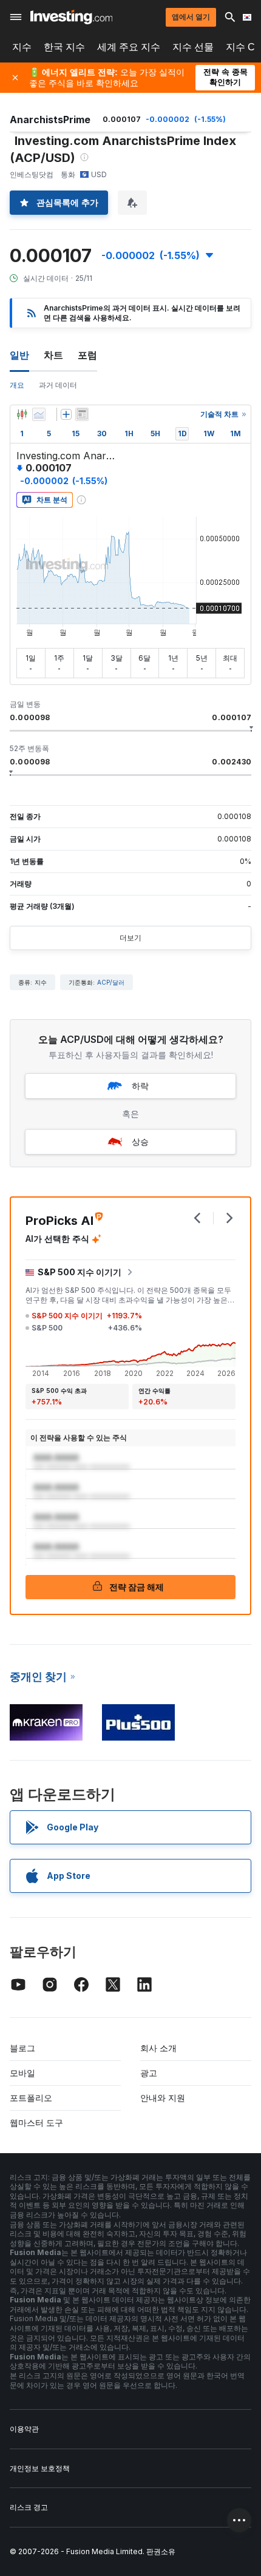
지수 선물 (193, 47)
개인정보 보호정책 (40, 2468)
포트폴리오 (31, 2098)
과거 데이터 (58, 385)
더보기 (130, 938)
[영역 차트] (39, 414)
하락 (140, 1086)
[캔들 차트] (22, 414)
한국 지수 (64, 47)
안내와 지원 (163, 2098)
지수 (22, 47)
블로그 (22, 2048)
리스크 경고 (29, 2507)
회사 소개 (158, 2048)
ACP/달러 (111, 982)
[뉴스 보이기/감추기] (82, 414)
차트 (53, 355)
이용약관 (24, 2429)
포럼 (87, 355)
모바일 (22, 2073)
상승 (140, 1141)
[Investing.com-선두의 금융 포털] (71, 17)
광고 (149, 2073)
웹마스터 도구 (36, 2123)
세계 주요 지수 (129, 47)
